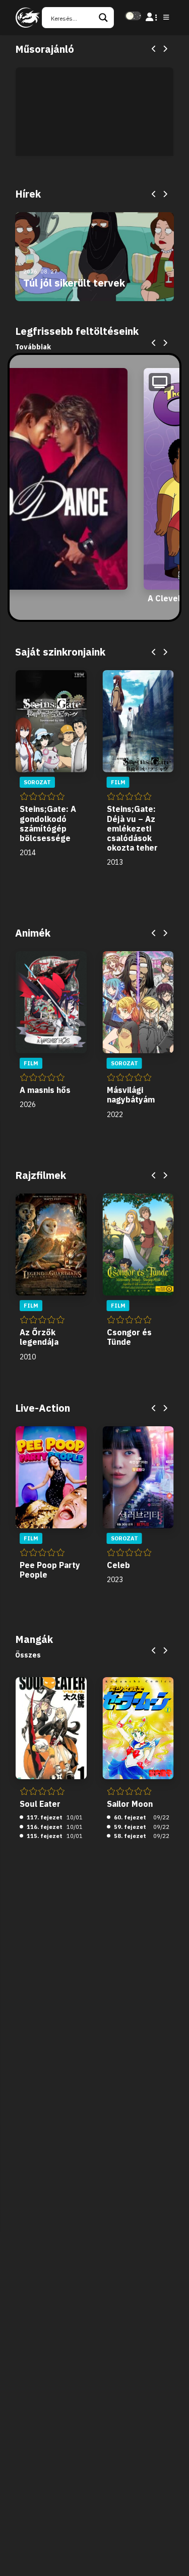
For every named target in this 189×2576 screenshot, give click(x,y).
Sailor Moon (130, 1804)
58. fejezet (129, 1836)
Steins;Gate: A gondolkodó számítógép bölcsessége (48, 823)
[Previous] (154, 49)
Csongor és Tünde (129, 1337)
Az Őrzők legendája (39, 1337)
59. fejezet (129, 1827)
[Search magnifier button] (103, 18)
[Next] (165, 49)
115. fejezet (44, 1836)
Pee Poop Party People (50, 1570)
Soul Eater (40, 1804)
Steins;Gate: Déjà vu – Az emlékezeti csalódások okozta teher (132, 828)
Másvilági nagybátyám (131, 1095)
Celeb (118, 1565)
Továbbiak (33, 347)
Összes (28, 1655)
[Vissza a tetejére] (173, 2553)
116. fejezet (44, 1827)
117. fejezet (44, 1817)
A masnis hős (45, 1090)
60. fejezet (129, 1817)
